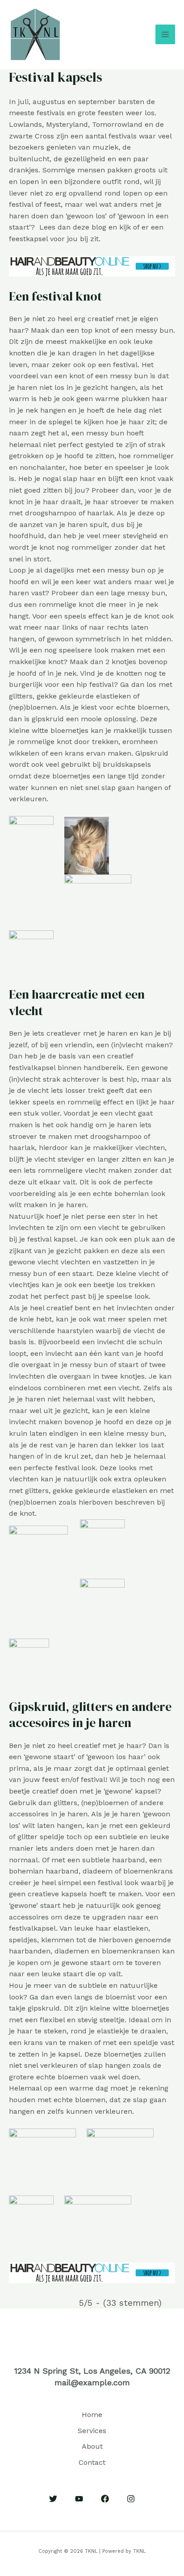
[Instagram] (131, 2499)
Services (92, 2431)
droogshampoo (51, 513)
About (92, 2446)
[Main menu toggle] (165, 34)
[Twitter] (53, 2499)
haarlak (100, 513)
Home (92, 2415)
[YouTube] (79, 2499)
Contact (92, 2462)
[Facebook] (105, 2499)
